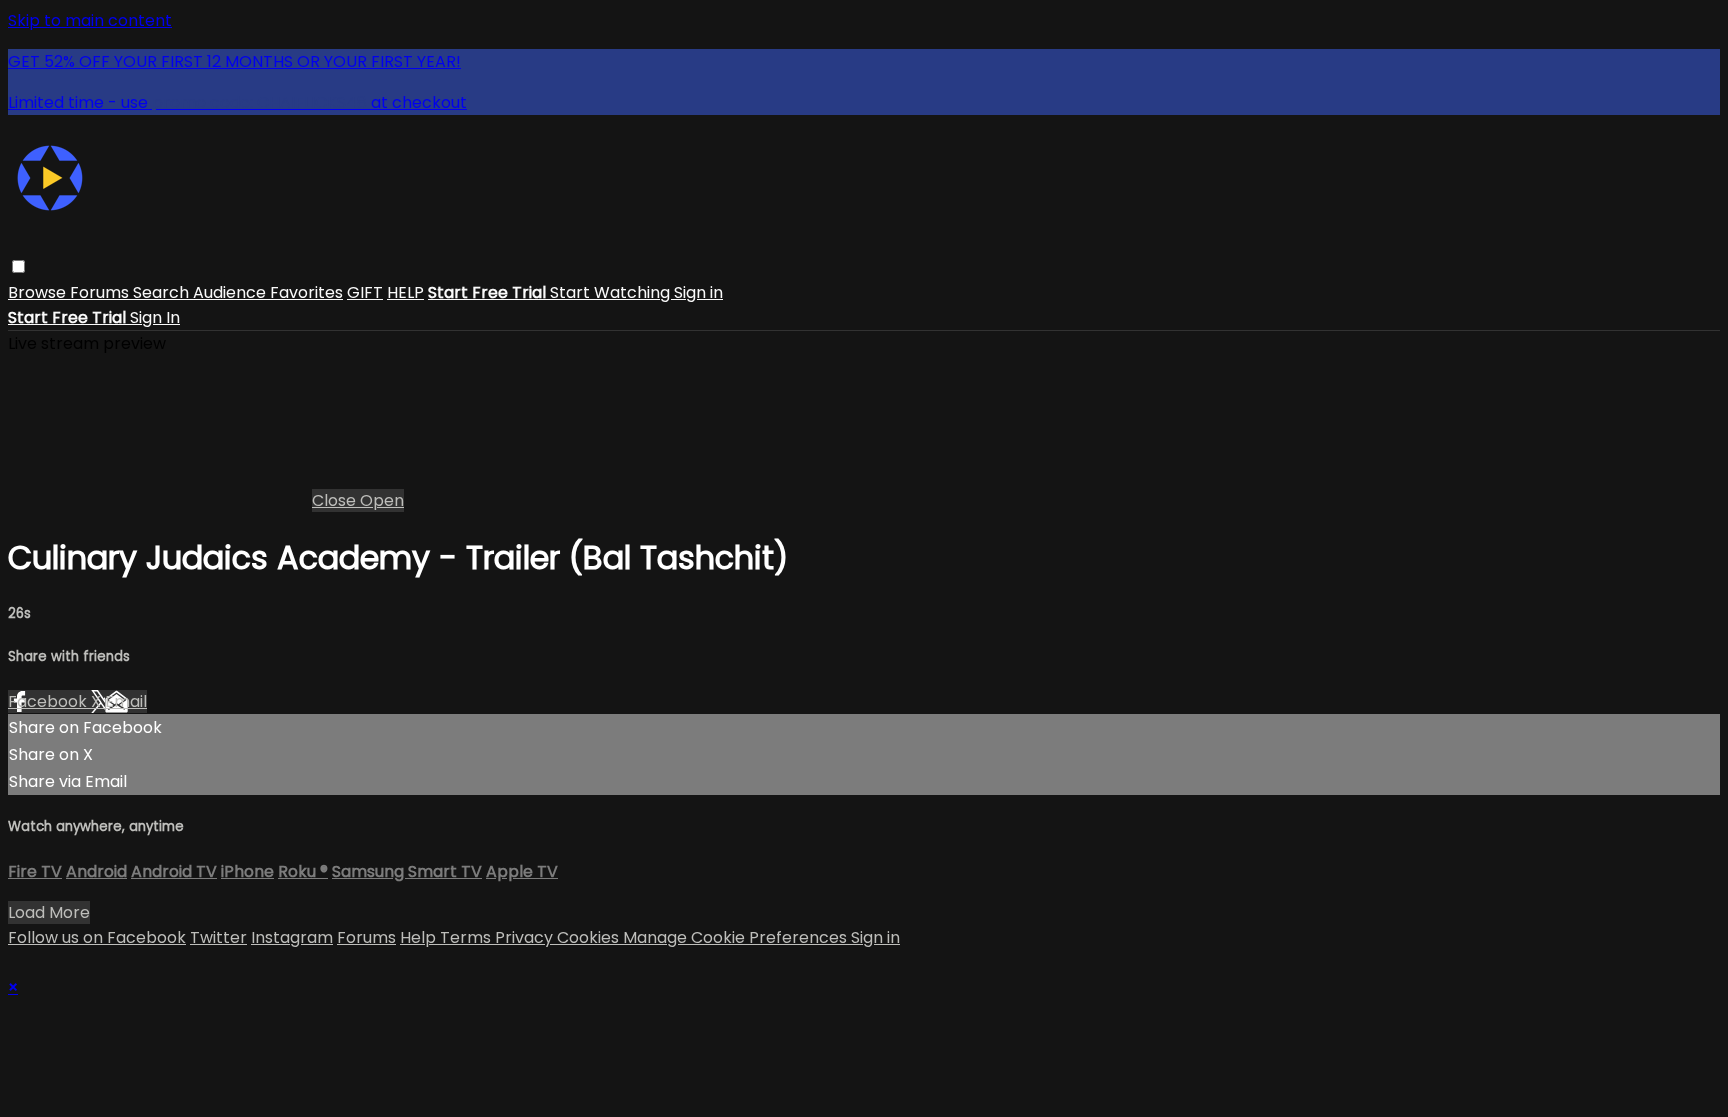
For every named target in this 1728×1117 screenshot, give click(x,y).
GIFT (365, 292)
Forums (101, 292)
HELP (405, 292)
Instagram (292, 937)
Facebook (49, 701)
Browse (39, 292)
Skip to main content (90, 20)
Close (336, 500)
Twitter (218, 937)
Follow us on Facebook (97, 937)
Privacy (526, 937)
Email (126, 701)
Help (420, 937)
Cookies (590, 937)
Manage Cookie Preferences (737, 937)
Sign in (698, 292)
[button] (18, 266)
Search (163, 292)
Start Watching (612, 292)
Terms (467, 937)
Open (382, 500)
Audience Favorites (268, 292)
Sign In (155, 317)
